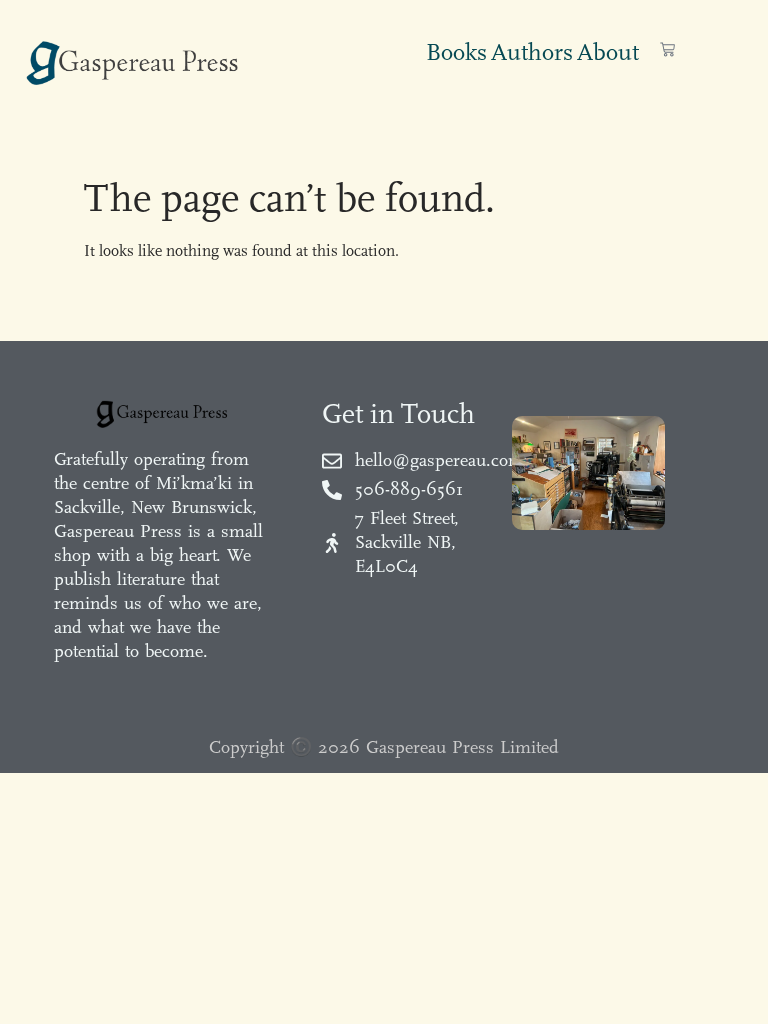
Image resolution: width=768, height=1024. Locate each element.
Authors (532, 52)
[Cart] (667, 49)
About (608, 52)
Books (456, 52)
